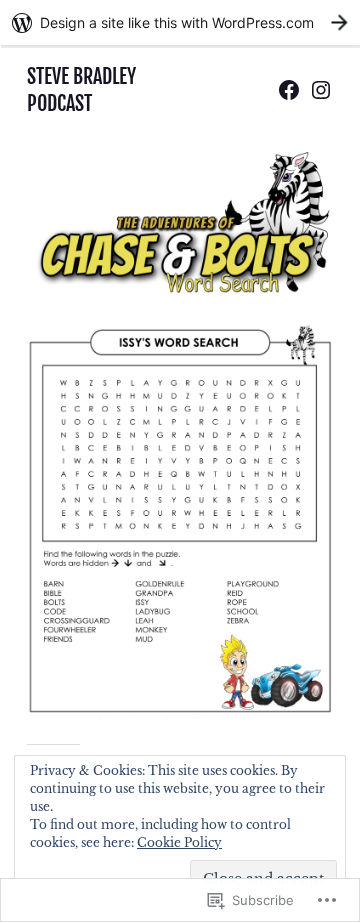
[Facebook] (289, 90)
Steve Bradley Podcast (81, 89)
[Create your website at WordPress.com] (180, 22)
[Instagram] (321, 90)
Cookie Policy (179, 842)
